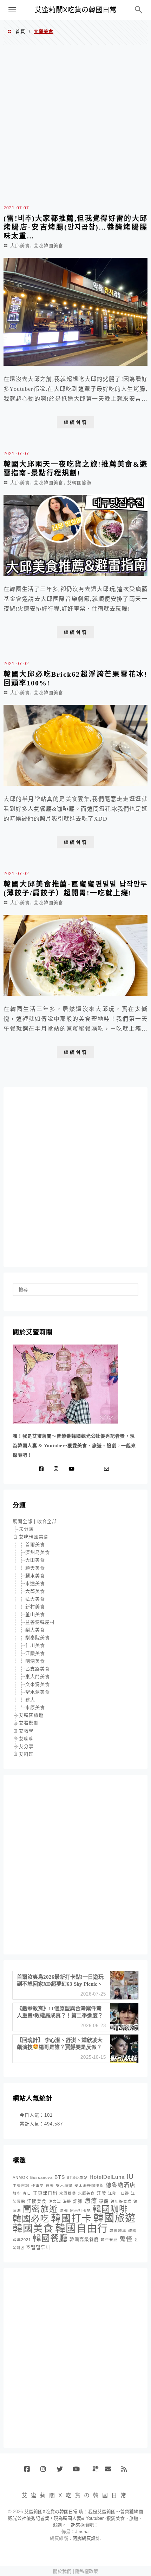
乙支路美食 (38, 1669)
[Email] (108, 1469)
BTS (60, 2177)
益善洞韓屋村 (40, 1622)
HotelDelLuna (107, 2177)
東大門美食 (38, 1677)
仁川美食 (35, 1645)
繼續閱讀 (75, 422)
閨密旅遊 (40, 2209)
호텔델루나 (38, 2247)
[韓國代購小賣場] (86, 1469)
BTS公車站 (77, 2177)
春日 (27, 2193)
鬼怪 (126, 2239)
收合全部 (47, 1521)
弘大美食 (35, 1599)
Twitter (62, 2472)
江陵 (101, 2193)
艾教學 (26, 1731)
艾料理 (26, 1754)
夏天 (50, 2186)
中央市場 (21, 2186)
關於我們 (62, 2571)
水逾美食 (35, 1583)
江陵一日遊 (119, 2193)
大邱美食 (20, 246)
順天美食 (35, 1568)
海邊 (67, 2201)
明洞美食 (35, 1661)
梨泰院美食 (38, 1638)
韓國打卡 (71, 2218)
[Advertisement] (75, 124)
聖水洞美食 (38, 1692)
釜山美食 (35, 1614)
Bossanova (41, 2177)
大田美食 (35, 1560)
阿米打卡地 (80, 2210)
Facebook (30, 2472)
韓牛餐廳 (109, 2240)
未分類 (26, 1529)
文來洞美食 (38, 1684)
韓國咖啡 (110, 2209)
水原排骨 (68, 2193)
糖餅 (104, 2201)
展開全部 (22, 1521)
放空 (17, 2193)
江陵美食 (35, 1653)
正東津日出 (45, 2193)
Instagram (46, 2472)
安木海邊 (64, 2186)
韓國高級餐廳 (84, 2240)
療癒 (91, 2201)
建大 (30, 1700)
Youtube (78, 2472)
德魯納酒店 (121, 2185)
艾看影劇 (29, 1723)
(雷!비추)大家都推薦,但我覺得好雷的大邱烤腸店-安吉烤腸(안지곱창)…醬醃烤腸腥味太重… (75, 227)
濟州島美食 (38, 1552)
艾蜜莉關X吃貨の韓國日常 (76, 10)
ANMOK (21, 2177)
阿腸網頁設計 (86, 2538)
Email (110, 2472)
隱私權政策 (87, 2571)
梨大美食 (35, 1630)
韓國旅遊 (114, 2218)
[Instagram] (58, 1469)
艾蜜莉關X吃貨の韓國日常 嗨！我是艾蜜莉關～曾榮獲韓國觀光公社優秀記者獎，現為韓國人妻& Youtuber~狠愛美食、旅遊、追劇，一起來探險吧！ (75, 2518)
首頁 (20, 31)
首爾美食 (35, 1545)
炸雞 (78, 2201)
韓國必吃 (31, 2219)
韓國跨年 (118, 2230)
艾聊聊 (26, 1739)
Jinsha (82, 2532)
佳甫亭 (38, 2186)
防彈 (64, 2210)
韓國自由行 (81, 2228)
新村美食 (35, 1607)
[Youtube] (73, 1469)
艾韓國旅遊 (80, 483)
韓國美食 (33, 2229)
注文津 (55, 2201)
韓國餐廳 (50, 2238)
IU (130, 2177)
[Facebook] (43, 1469)
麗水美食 (35, 1576)
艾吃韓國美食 (49, 246)
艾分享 (26, 1746)
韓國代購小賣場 (94, 2469)
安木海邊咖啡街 (89, 2186)
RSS (127, 2472)
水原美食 (35, 1707)
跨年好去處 (121, 2201)
